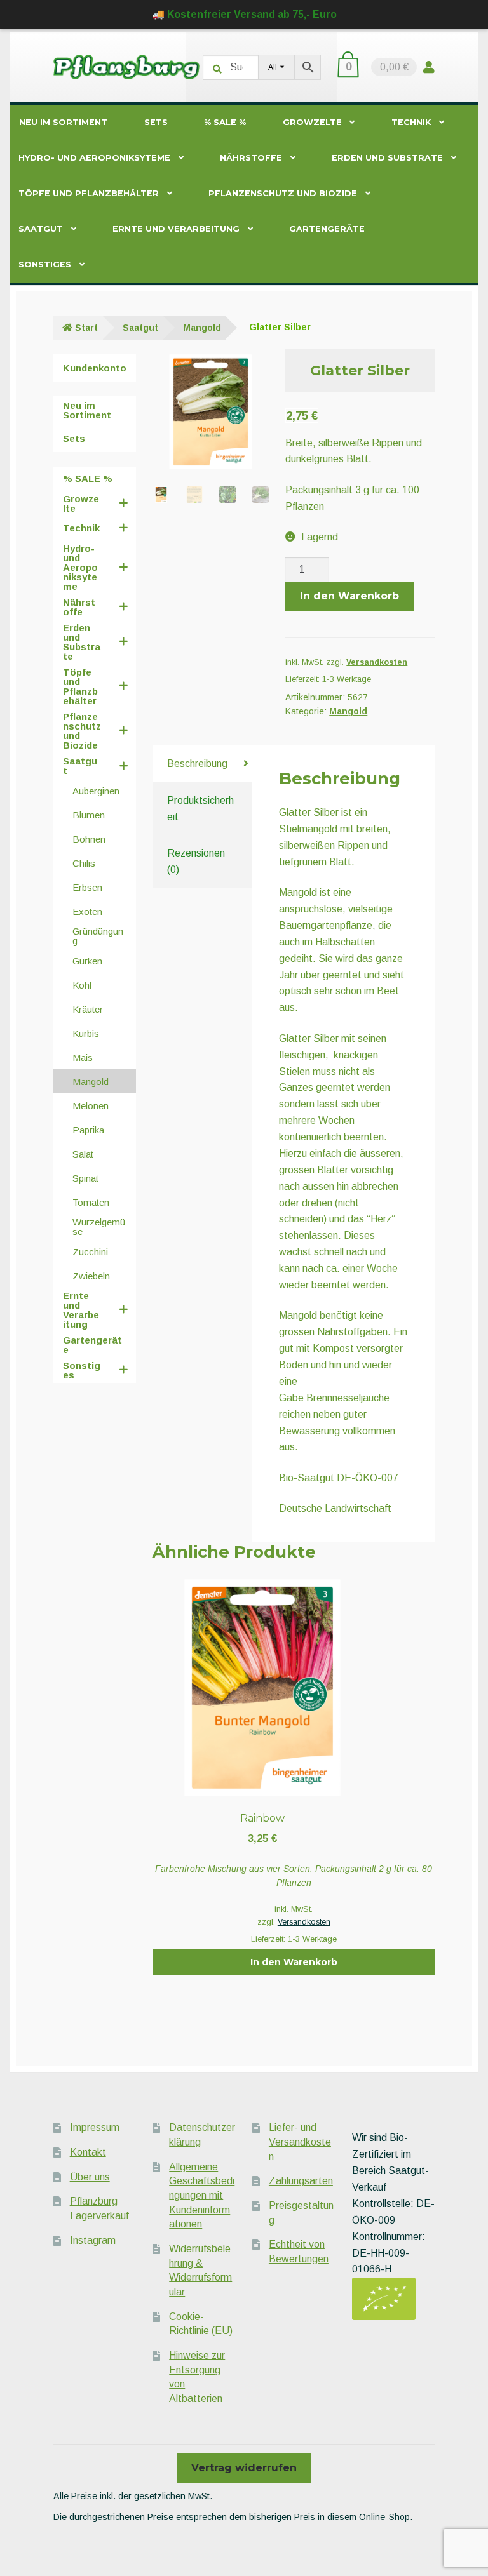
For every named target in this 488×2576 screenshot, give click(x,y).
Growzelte (312, 122)
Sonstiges (45, 264)
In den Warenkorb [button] (294, 1962)
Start (86, 328)
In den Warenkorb (349, 596)
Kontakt (88, 2152)
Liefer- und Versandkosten (300, 2142)
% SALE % (225, 122)
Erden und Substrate (387, 158)
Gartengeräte (327, 229)
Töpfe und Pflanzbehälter (89, 193)
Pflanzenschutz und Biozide (283, 193)
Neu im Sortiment (63, 122)
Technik (411, 122)
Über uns (90, 2177)
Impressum (95, 2127)
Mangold (202, 328)
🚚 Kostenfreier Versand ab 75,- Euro (244, 14)
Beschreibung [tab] (197, 764)
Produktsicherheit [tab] (200, 809)
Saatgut (41, 229)
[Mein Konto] (429, 67)
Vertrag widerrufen (244, 2468)
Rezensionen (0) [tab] (196, 861)
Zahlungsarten (301, 2181)
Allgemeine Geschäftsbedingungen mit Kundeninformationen (202, 2196)
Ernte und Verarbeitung (176, 229)
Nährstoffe (251, 158)
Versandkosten (377, 662)
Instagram (93, 2240)
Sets (156, 122)
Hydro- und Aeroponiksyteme (94, 158)
